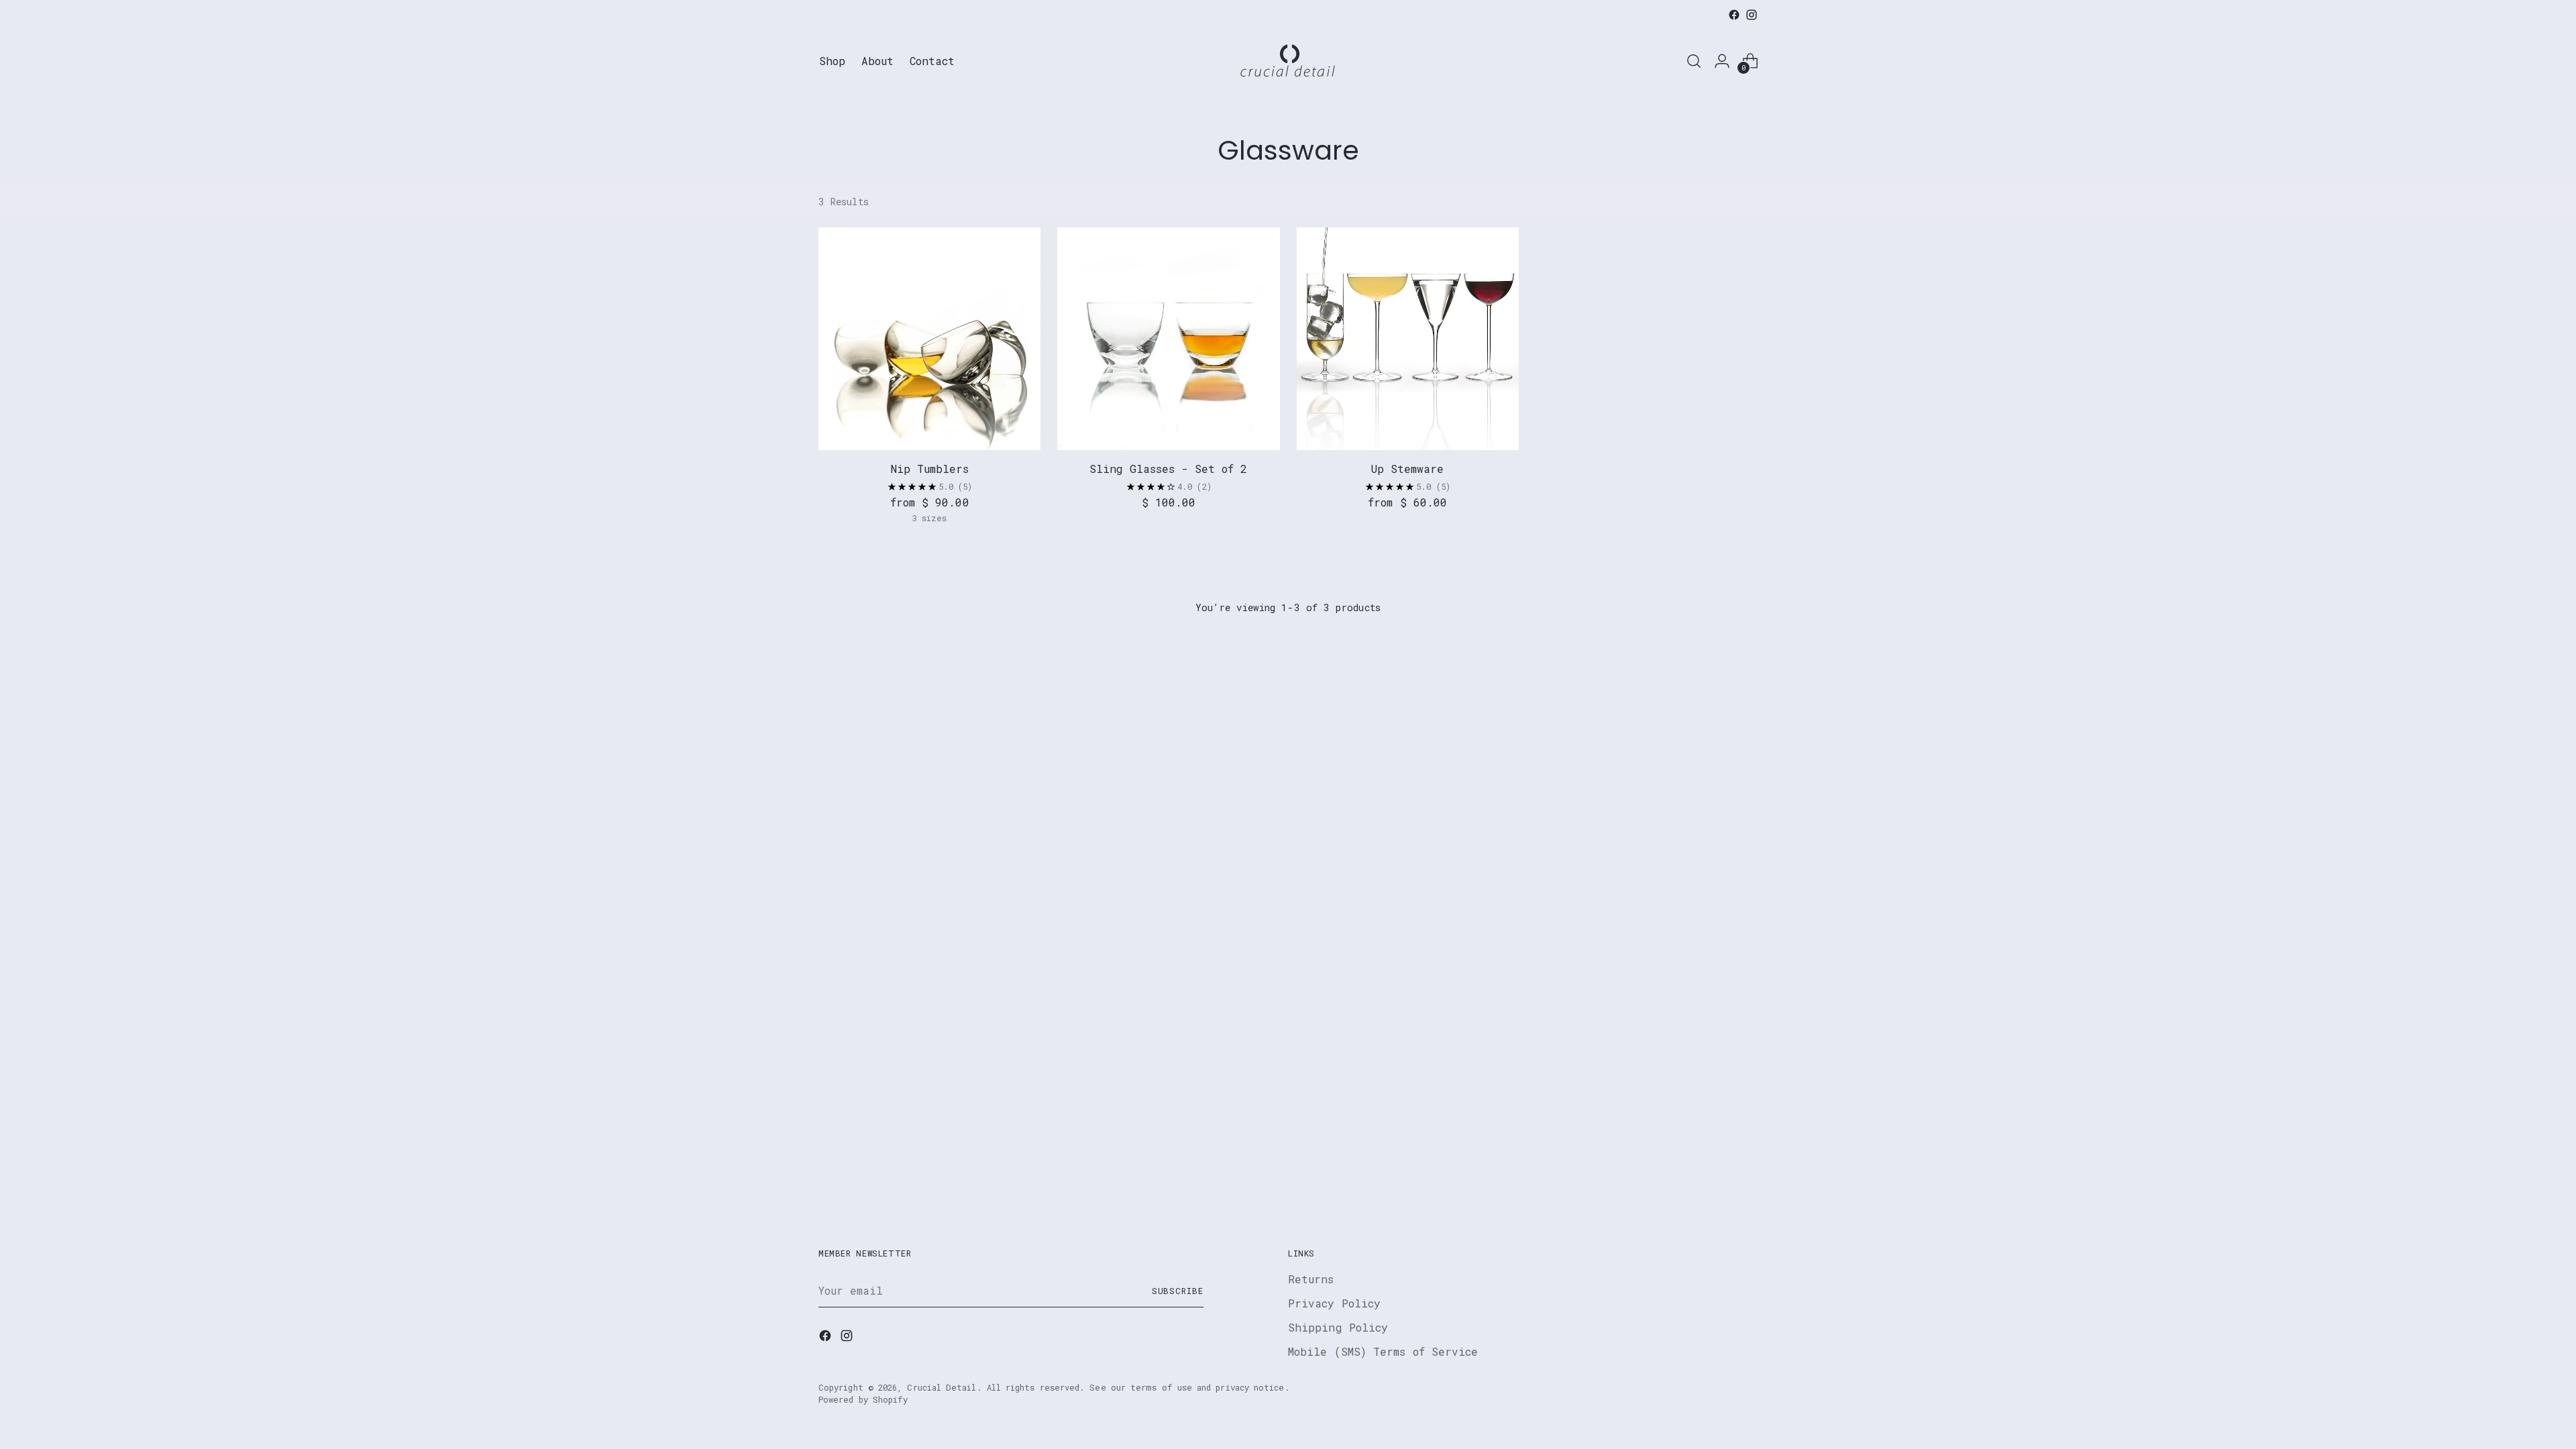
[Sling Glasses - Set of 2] (1168, 338)
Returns (1311, 1279)
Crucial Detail (942, 1387)
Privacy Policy (1334, 1303)
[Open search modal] (1694, 61)
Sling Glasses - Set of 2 (1168, 469)
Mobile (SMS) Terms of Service (1383, 1351)
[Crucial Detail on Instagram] (1752, 15)
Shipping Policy (1338, 1327)
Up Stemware (1407, 469)
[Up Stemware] (1408, 338)
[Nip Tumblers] (929, 338)
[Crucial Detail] (1288, 61)
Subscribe (1178, 1291)
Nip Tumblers (930, 469)
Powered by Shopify (863, 1399)
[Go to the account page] (1722, 61)
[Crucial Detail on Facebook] (1734, 15)
